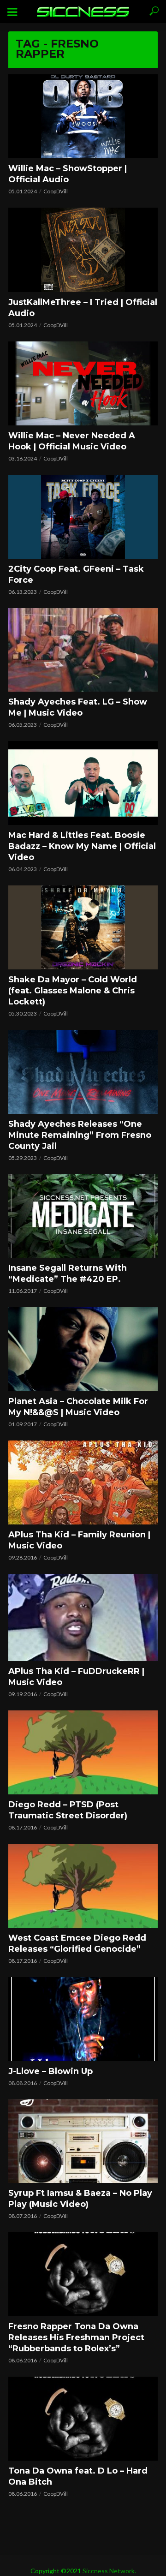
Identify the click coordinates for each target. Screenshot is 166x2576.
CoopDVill (56, 191)
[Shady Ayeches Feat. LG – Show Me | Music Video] (83, 650)
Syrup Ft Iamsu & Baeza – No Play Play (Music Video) (80, 2199)
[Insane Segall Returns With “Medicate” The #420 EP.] (83, 1216)
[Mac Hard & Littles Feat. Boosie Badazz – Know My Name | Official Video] (83, 783)
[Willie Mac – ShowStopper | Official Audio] (83, 116)
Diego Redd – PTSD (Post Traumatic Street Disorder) (68, 1810)
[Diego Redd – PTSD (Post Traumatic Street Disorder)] (83, 1752)
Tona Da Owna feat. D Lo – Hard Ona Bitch (78, 2476)
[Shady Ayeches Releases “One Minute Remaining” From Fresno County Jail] (83, 1072)
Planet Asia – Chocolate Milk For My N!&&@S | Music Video (78, 1407)
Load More (83, 2517)
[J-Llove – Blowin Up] (83, 2019)
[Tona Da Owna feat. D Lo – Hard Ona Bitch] (83, 2419)
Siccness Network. (109, 2571)
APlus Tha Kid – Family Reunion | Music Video (79, 1540)
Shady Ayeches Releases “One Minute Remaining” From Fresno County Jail (80, 1135)
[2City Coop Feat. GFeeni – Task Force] (83, 517)
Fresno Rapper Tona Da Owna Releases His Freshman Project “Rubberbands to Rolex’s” (76, 2337)
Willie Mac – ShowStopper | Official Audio (68, 174)
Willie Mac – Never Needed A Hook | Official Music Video (72, 441)
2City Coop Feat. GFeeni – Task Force (76, 574)
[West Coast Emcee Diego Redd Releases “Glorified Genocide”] (83, 1886)
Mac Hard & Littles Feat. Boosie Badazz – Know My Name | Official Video (82, 846)
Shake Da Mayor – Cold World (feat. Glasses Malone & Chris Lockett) (73, 991)
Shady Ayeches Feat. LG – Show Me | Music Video (78, 707)
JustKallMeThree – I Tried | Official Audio (83, 308)
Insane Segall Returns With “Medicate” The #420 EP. (68, 1273)
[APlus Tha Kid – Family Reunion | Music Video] (83, 1482)
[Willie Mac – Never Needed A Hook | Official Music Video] (83, 383)
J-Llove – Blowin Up (50, 2071)
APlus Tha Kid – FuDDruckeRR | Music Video (76, 1677)
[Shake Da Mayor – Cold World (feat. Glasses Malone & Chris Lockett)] (83, 927)
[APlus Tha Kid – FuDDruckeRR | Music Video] (83, 1617)
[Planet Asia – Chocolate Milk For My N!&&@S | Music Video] (83, 1349)
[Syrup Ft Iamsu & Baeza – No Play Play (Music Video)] (83, 2141)
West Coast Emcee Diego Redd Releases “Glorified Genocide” (77, 1943)
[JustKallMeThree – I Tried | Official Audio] (83, 250)
